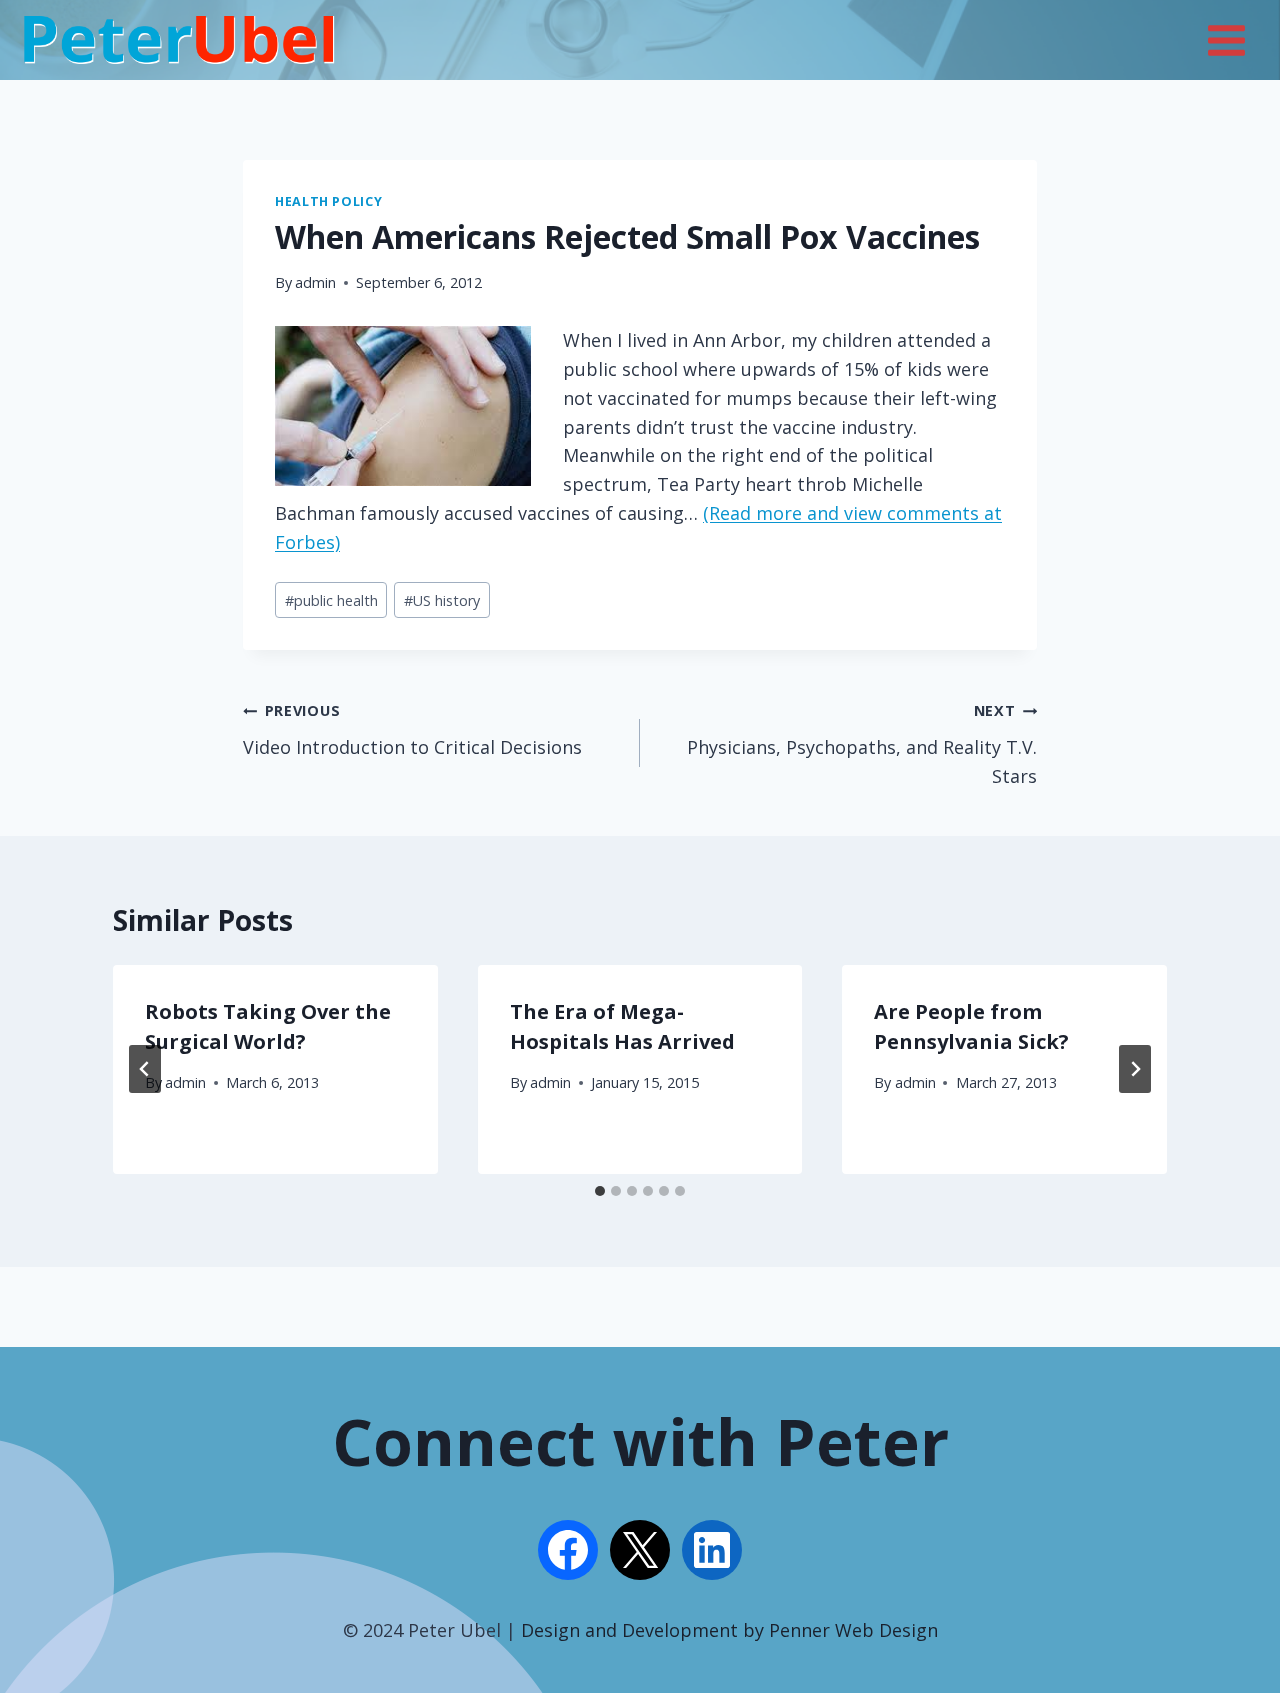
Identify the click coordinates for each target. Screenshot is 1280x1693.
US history (442, 600)
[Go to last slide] (145, 1069)
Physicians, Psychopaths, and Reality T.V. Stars (862, 744)
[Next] (1135, 1069)
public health (331, 600)
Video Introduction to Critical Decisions (412, 730)
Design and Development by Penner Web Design (729, 1630)
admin (315, 282)
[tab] (600, 1191)
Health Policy (328, 201)
